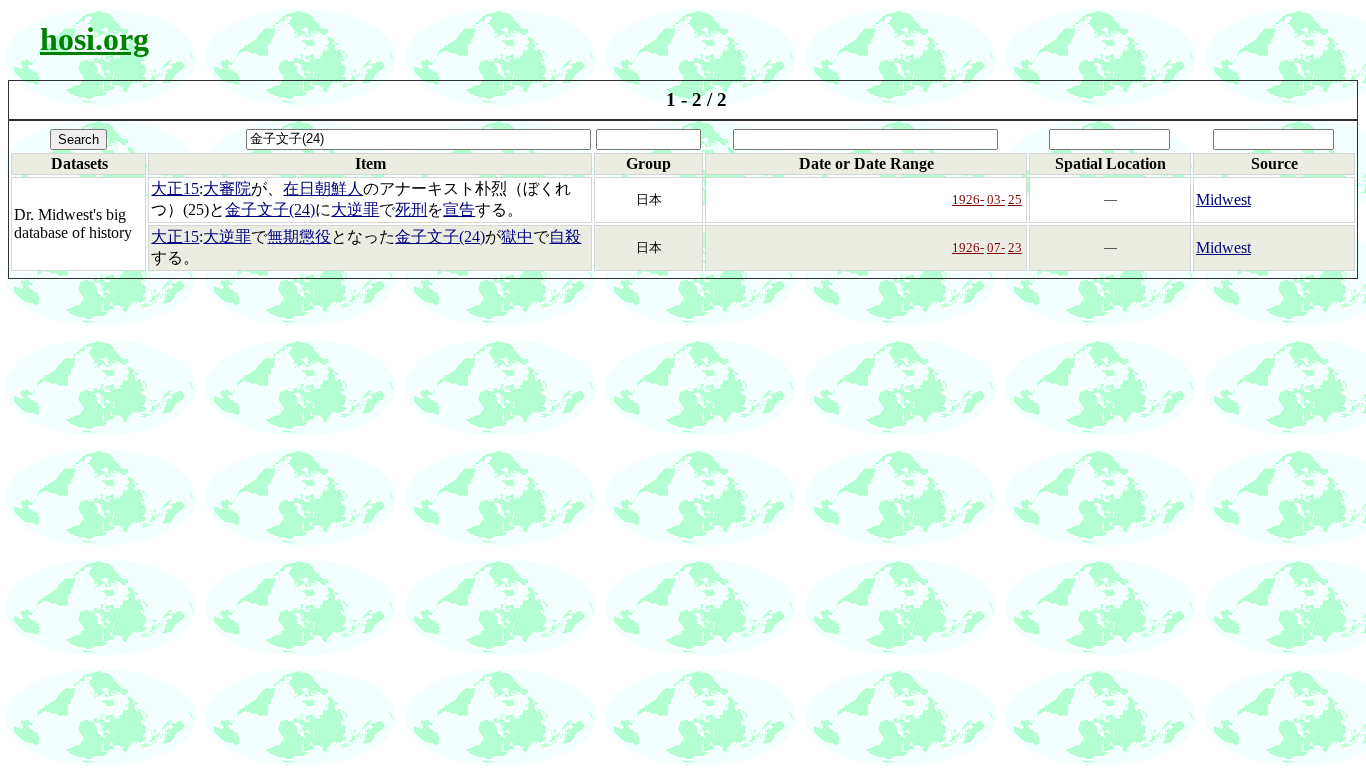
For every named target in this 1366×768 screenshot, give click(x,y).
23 (1015, 247)
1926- (968, 199)
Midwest (1223, 199)
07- (996, 247)
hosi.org (94, 39)
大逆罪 (355, 209)
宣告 (459, 209)
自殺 (565, 236)
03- (996, 199)
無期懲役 (299, 236)
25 (1015, 199)
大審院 (227, 188)
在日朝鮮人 (323, 188)
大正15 (175, 188)
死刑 (411, 209)
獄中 (517, 236)
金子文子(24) (270, 209)
